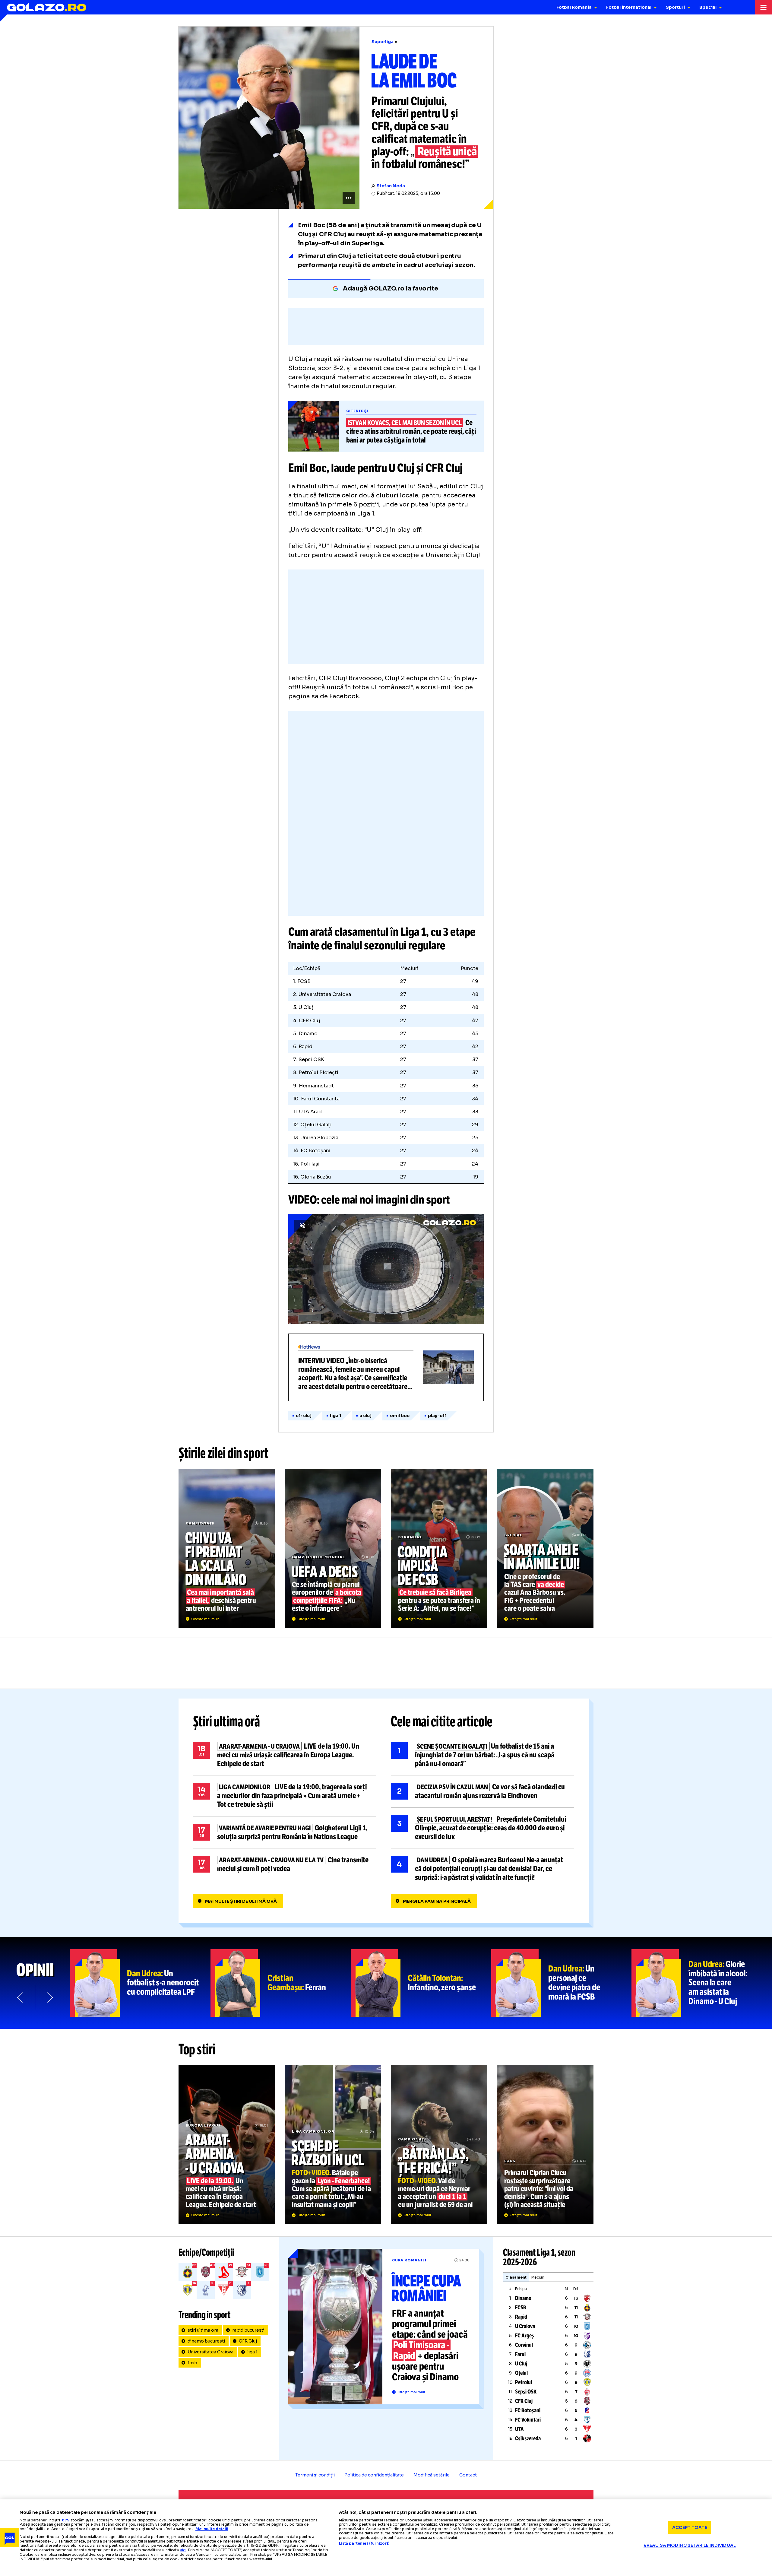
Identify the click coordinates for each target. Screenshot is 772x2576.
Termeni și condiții (315, 2475)
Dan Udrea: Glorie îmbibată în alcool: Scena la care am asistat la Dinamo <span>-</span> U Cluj (702, 1983)
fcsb (192, 2363)
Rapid (521, 2317)
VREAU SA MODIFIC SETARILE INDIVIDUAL (690, 2545)
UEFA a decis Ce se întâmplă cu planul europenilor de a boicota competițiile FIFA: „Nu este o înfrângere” (333, 1548)
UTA (519, 2429)
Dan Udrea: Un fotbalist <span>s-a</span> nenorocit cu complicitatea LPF (140, 1983)
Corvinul (524, 2345)
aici (183, 2550)
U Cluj (521, 2364)
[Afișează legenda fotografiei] (349, 198)
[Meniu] (764, 7)
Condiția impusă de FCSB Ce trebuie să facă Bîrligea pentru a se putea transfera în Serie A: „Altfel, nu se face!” (439, 1548)
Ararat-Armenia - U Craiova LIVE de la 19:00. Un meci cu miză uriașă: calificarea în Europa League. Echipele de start (285, 1755)
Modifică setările (432, 2475)
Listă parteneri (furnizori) (364, 2543)
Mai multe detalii (212, 2529)
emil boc (400, 1416)
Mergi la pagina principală (437, 1901)
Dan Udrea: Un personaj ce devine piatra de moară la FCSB (562, 1983)
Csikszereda (528, 2438)
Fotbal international (629, 7)
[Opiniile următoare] (49, 1997)
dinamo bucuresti (206, 2341)
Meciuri (538, 2277)
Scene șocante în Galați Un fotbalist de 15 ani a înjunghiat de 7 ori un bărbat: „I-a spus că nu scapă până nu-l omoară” (482, 1755)
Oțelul (521, 2373)
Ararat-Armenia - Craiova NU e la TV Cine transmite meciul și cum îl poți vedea (285, 1864)
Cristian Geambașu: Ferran (281, 1983)
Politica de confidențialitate (374, 2475)
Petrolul (524, 2382)
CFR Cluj (304, 1416)
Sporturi (675, 7)
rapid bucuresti (248, 2330)
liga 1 (335, 1416)
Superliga (383, 42)
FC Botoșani (528, 2410)
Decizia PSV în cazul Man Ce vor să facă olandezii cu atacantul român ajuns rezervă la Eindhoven (482, 1791)
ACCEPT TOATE (690, 2527)
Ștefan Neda (391, 186)
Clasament (516, 2277)
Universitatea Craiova (210, 2352)
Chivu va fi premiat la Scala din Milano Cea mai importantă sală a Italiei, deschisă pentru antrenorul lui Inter (227, 1548)
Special (708, 7)
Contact (468, 2475)
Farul (520, 2354)
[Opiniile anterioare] (21, 1997)
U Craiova (525, 2326)
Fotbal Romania (574, 7)
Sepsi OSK (526, 2392)
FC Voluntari (528, 2420)
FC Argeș (525, 2336)
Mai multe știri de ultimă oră (241, 1901)
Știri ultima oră (226, 1721)
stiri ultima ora (203, 2330)
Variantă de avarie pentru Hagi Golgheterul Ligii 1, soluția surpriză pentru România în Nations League (285, 1832)
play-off (437, 1416)
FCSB (521, 2308)
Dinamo (523, 2298)
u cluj (365, 1416)
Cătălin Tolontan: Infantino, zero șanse (421, 1983)
